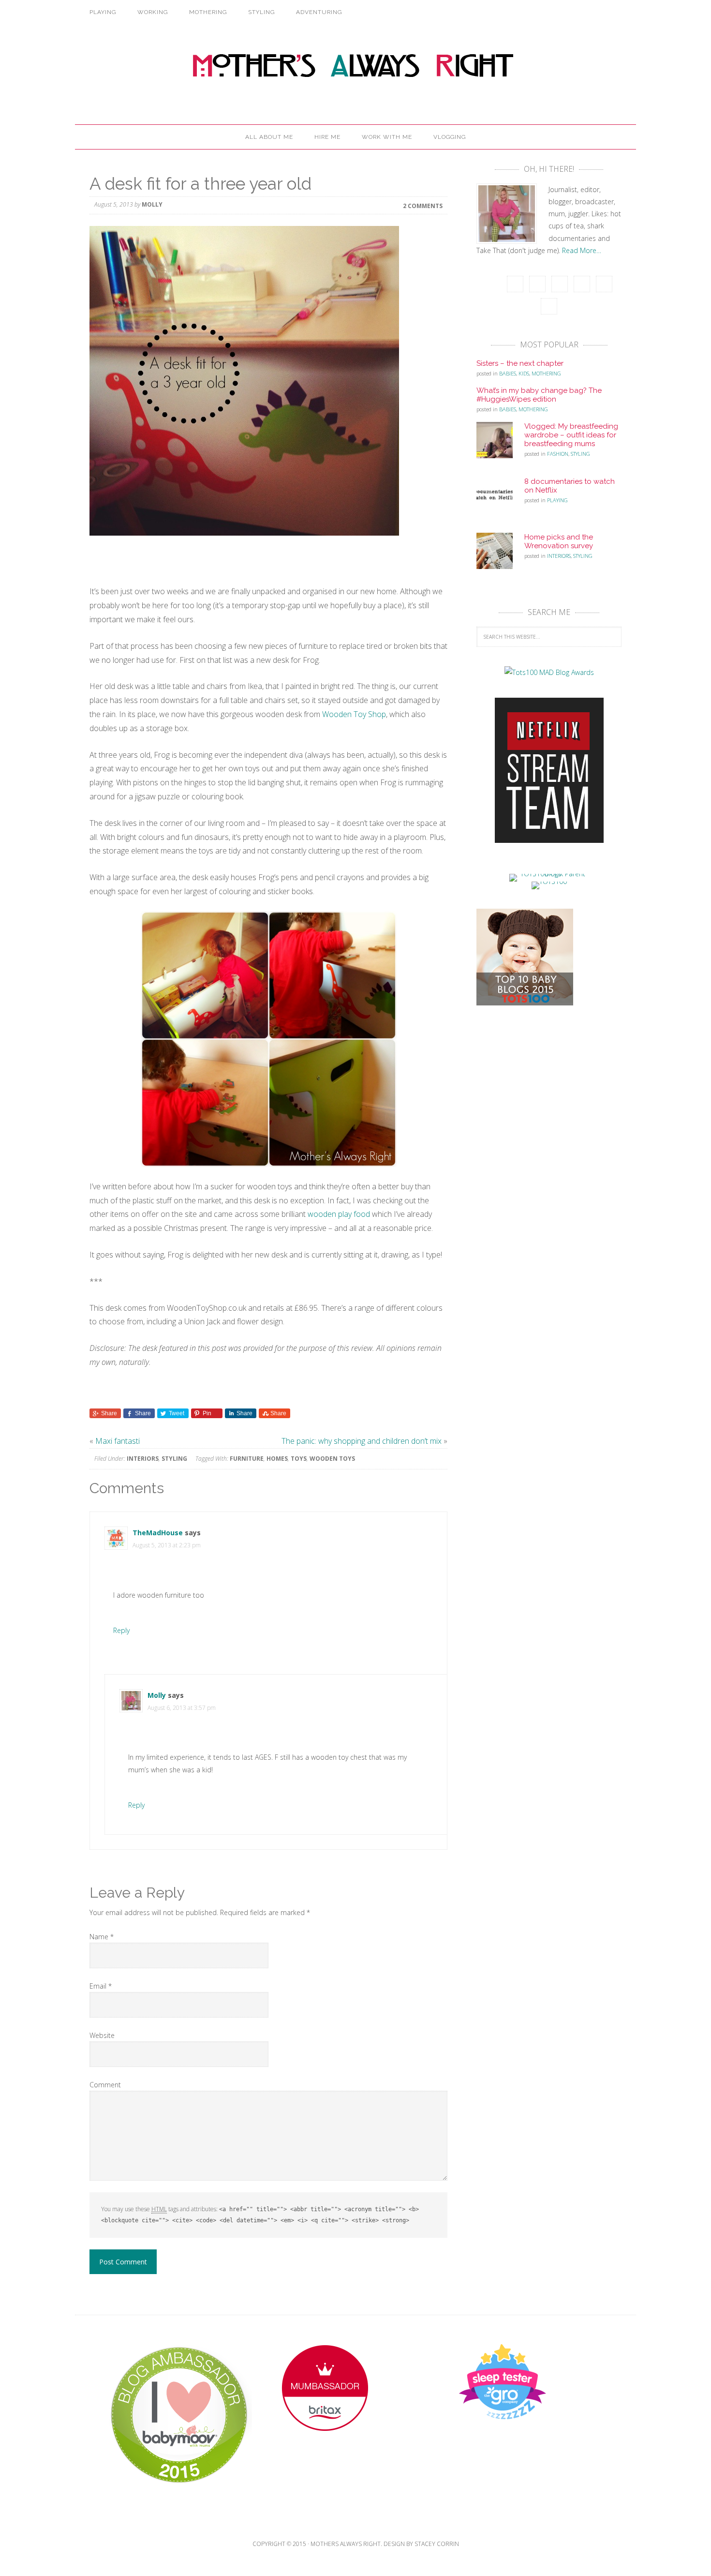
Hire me (327, 137)
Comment (105, 2085)
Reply (121, 1630)
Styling (261, 12)
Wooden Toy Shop (354, 714)
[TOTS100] (549, 881)
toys (299, 1459)
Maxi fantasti (118, 1441)
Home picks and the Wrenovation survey (559, 541)
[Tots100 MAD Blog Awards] (549, 672)
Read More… (582, 250)
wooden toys (332, 1459)
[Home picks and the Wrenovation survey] (500, 555)
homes (277, 1459)
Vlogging (450, 137)
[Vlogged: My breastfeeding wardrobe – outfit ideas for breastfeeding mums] (500, 445)
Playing (103, 12)
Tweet (177, 1413)
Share (109, 1413)
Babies (508, 373)
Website (102, 2035)
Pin (207, 1413)
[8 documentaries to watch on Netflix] (500, 500)
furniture (247, 1459)
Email (101, 1986)
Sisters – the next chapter (520, 363)
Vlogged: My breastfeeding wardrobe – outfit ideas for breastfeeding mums (571, 435)
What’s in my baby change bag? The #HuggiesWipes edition (539, 395)
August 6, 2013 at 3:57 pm (182, 1708)
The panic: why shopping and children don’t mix (362, 1441)
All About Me (269, 137)
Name (102, 1937)
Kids (524, 373)
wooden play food (339, 1214)
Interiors (143, 1459)
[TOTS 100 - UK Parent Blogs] (549, 874)
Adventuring (319, 12)
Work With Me (387, 137)
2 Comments (423, 205)
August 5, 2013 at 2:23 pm (167, 1545)
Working (153, 12)
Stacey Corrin (437, 2544)
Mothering (208, 12)
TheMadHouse (158, 1533)
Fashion (558, 454)
